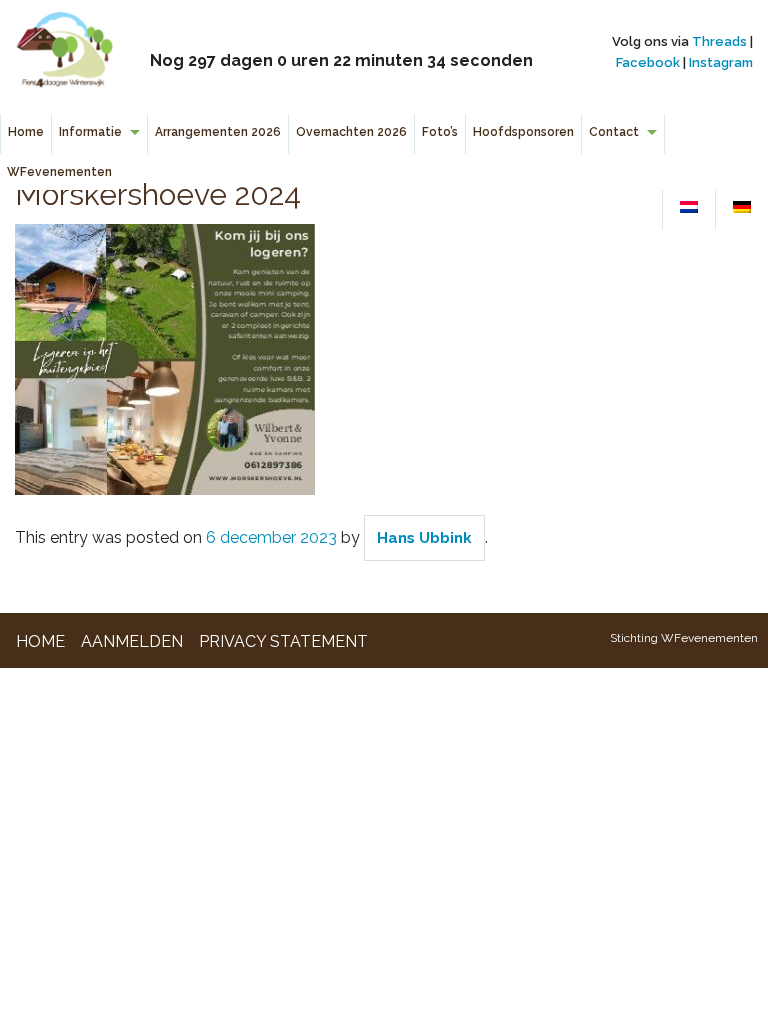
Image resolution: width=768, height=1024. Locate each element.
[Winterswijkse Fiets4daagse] (64, 55)
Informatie (90, 132)
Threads (719, 41)
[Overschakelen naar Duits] (742, 208)
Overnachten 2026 (351, 132)
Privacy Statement (283, 641)
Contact (614, 132)
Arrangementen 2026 (218, 132)
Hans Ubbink (424, 538)
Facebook (648, 62)
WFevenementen (59, 172)
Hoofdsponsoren (523, 132)
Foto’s (440, 132)
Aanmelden (132, 641)
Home (26, 132)
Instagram (721, 62)
